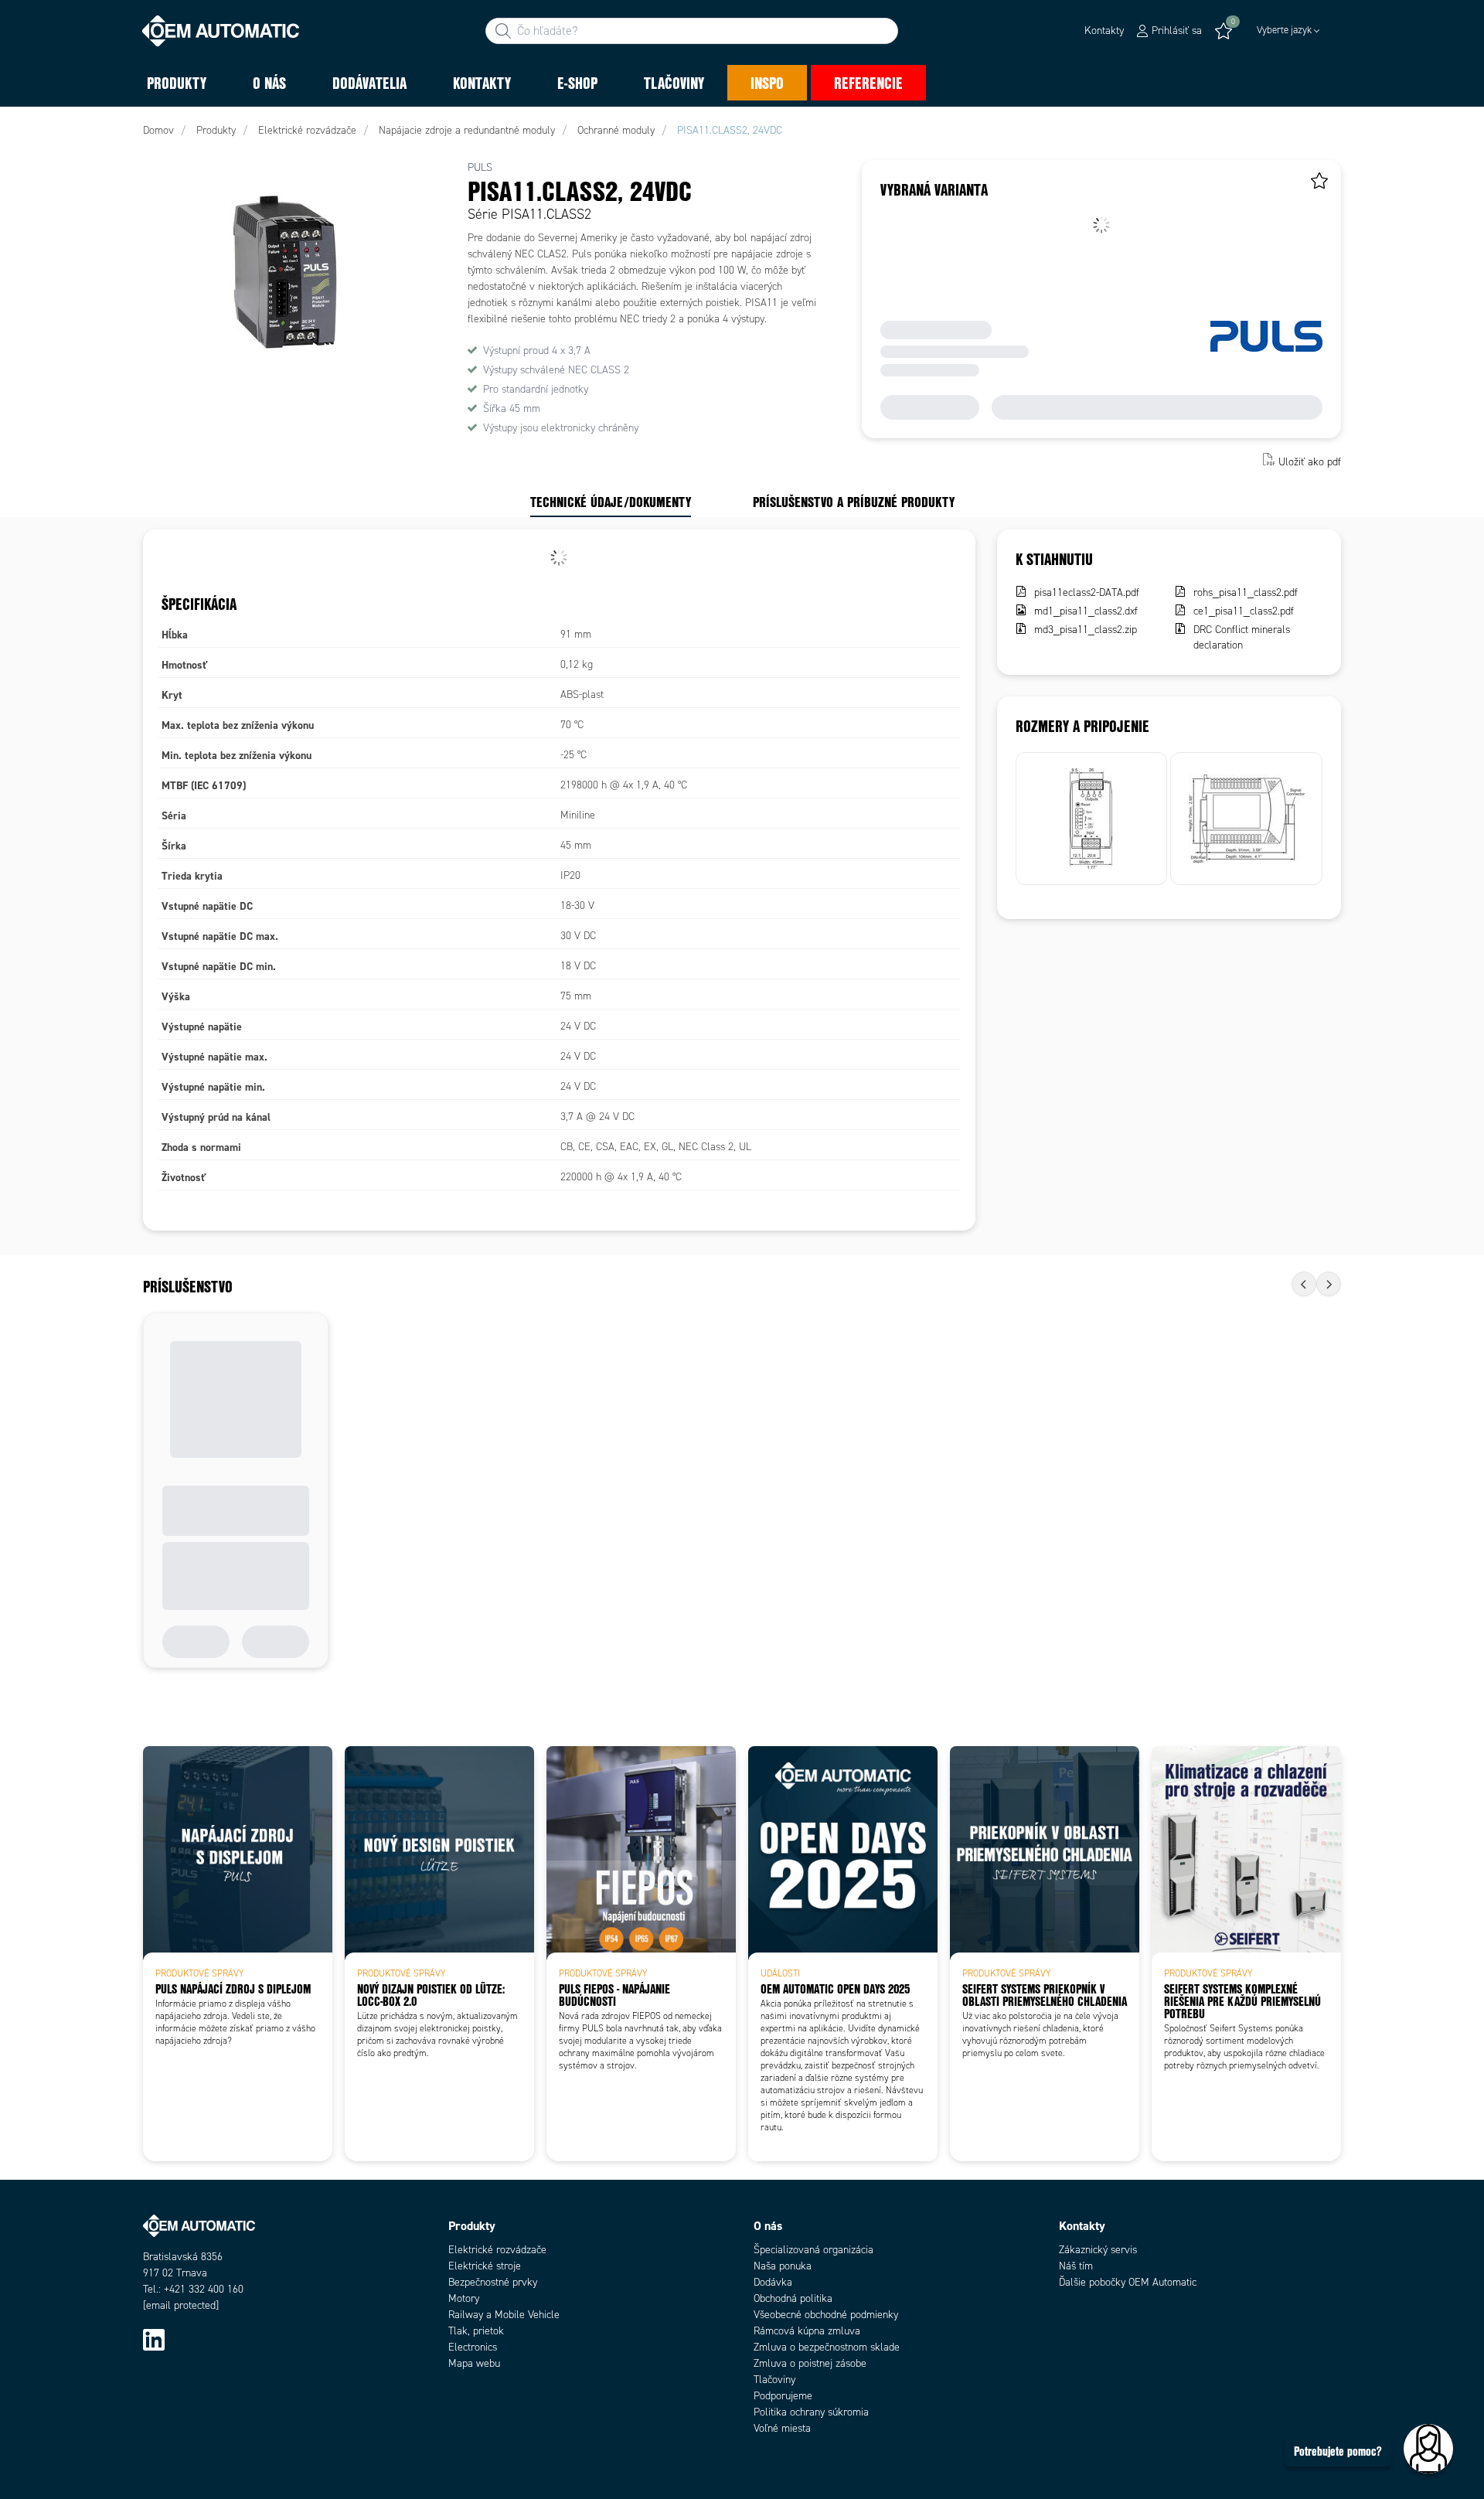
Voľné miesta (782, 2428)
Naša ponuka (783, 2266)
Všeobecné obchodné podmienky (826, 2315)
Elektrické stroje (485, 2266)
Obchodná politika (793, 2298)
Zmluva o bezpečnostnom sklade (827, 2347)
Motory (464, 2298)
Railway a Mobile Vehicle (504, 2315)
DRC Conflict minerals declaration (1242, 637)
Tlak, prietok (476, 2331)
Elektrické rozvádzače (497, 2250)
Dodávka (773, 2282)
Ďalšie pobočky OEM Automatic (1128, 2282)
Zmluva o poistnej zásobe (810, 2363)
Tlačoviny (774, 2380)
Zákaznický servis (1098, 2250)
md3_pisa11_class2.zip (1086, 630)
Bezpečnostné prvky (493, 2282)
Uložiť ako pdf (1310, 461)
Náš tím (1076, 2266)
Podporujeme (783, 2396)
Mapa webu (474, 2363)
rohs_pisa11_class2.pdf (1246, 592)
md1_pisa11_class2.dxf (1086, 611)
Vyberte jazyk (1284, 30)
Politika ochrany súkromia (811, 2412)
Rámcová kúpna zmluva (807, 2331)
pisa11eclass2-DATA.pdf (1087, 592)
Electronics (473, 2347)
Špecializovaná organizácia (813, 2250)
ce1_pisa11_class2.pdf (1244, 611)
